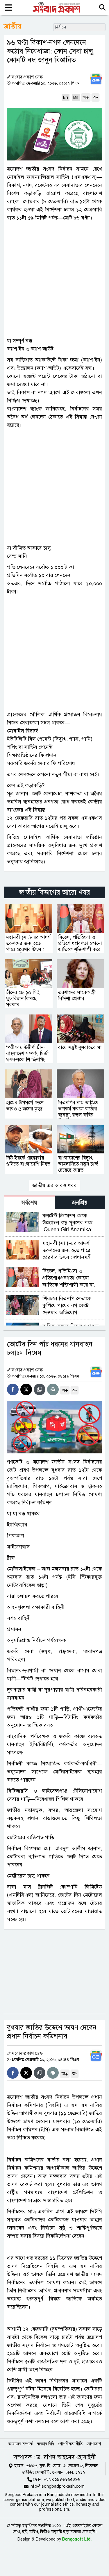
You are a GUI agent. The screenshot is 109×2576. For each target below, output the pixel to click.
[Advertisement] (54, 279)
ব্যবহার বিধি (45, 2492)
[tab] (29, 1202)
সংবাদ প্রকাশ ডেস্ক (27, 77)
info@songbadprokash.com (57, 2534)
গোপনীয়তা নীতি (70, 2492)
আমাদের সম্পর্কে (21, 2492)
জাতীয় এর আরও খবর (54, 1185)
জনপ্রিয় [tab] (80, 1203)
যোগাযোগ (94, 2492)
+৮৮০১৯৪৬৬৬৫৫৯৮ (62, 2527)
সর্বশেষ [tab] (29, 1203)
